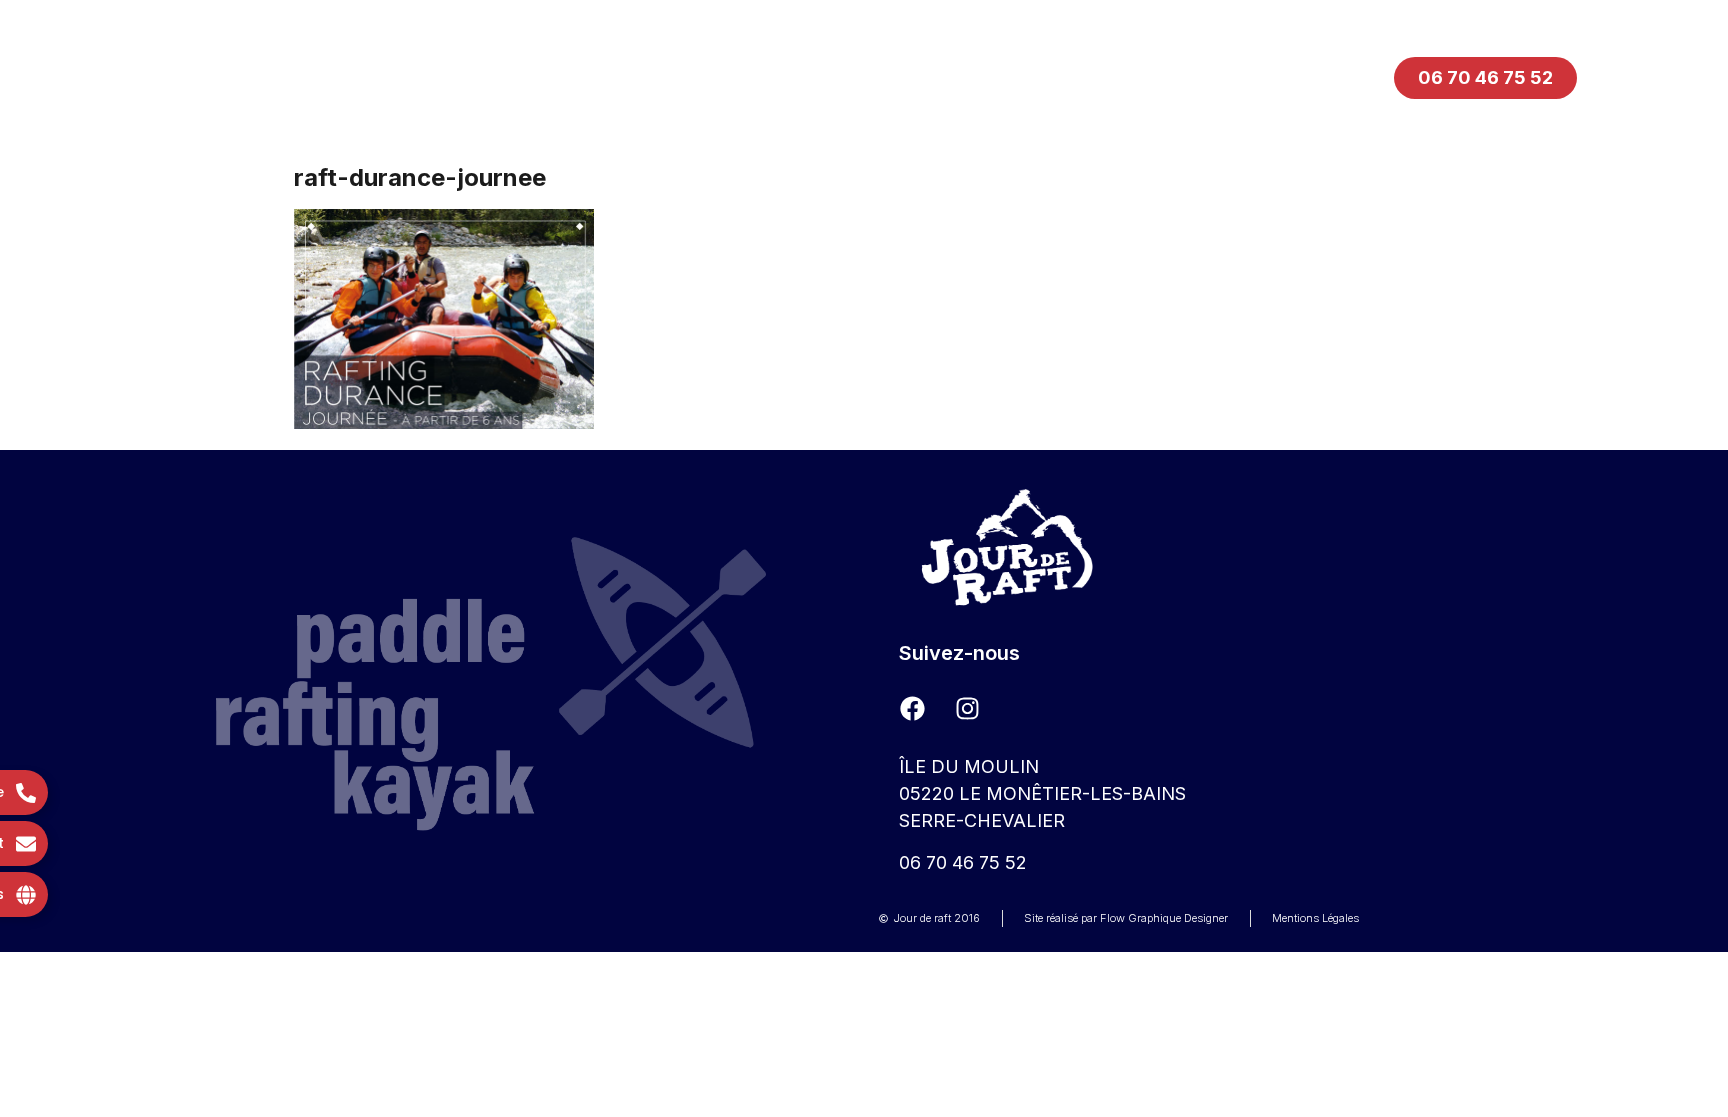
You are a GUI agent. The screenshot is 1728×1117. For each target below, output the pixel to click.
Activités (653, 77)
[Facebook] (912, 708)
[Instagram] (967, 708)
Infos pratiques (847, 77)
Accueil (489, 77)
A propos (1044, 77)
